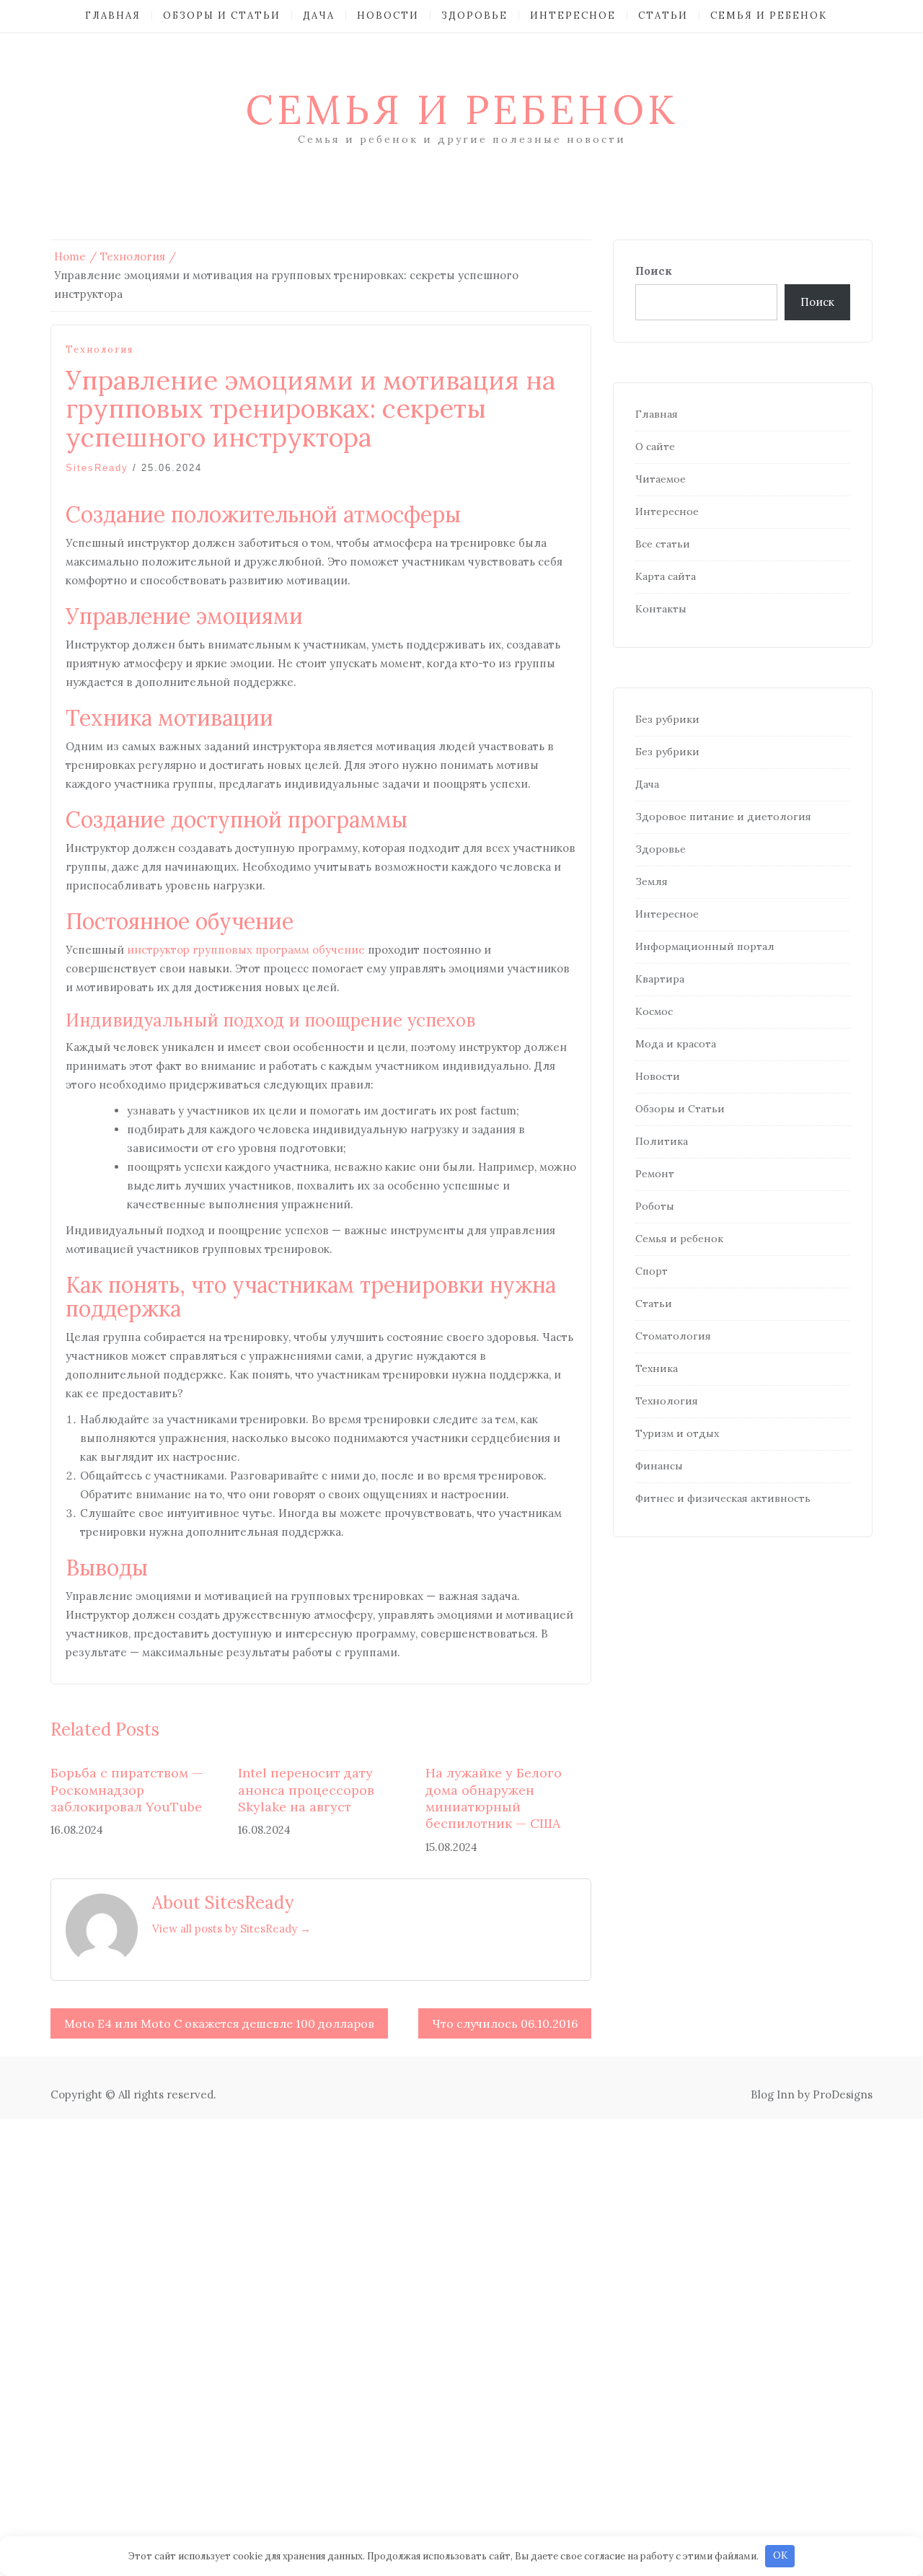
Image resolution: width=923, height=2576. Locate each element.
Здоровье (474, 16)
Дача (319, 16)
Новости (388, 16)
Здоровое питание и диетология (723, 817)
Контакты (661, 609)
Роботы (655, 1206)
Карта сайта (666, 576)
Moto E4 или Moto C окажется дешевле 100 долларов (219, 2023)
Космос (654, 1011)
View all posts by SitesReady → (231, 1929)
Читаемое (661, 479)
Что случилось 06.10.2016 (505, 2023)
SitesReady (97, 468)
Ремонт (655, 1174)
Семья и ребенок (769, 16)
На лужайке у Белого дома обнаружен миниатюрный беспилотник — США (494, 1798)
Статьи (663, 16)
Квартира (660, 979)
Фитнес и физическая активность (723, 1498)
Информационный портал (705, 946)
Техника (657, 1368)
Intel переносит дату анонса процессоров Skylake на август (306, 1790)
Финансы (659, 1466)
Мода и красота (676, 1044)
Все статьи (663, 544)
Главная (113, 16)
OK (780, 2555)
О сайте (655, 447)
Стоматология (673, 1336)
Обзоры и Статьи (222, 16)
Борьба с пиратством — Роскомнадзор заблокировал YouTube (127, 1790)
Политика (662, 1141)
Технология (100, 350)
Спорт (652, 1271)
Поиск (654, 271)
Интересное (573, 16)
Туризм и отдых (677, 1433)
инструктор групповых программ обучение (246, 950)
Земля (652, 882)
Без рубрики (667, 719)
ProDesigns (843, 2094)
